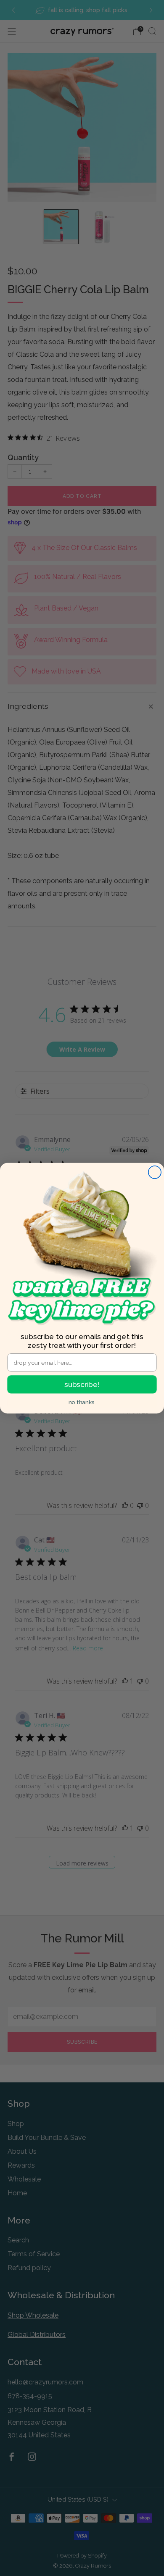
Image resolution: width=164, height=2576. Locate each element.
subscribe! (82, 1384)
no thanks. (82, 1402)
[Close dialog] (155, 1172)
